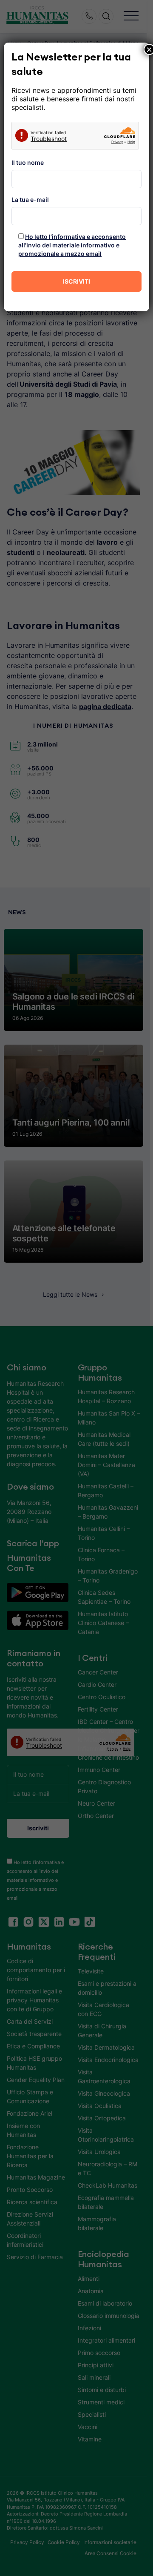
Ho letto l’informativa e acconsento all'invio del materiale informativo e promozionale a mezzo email (72, 245)
